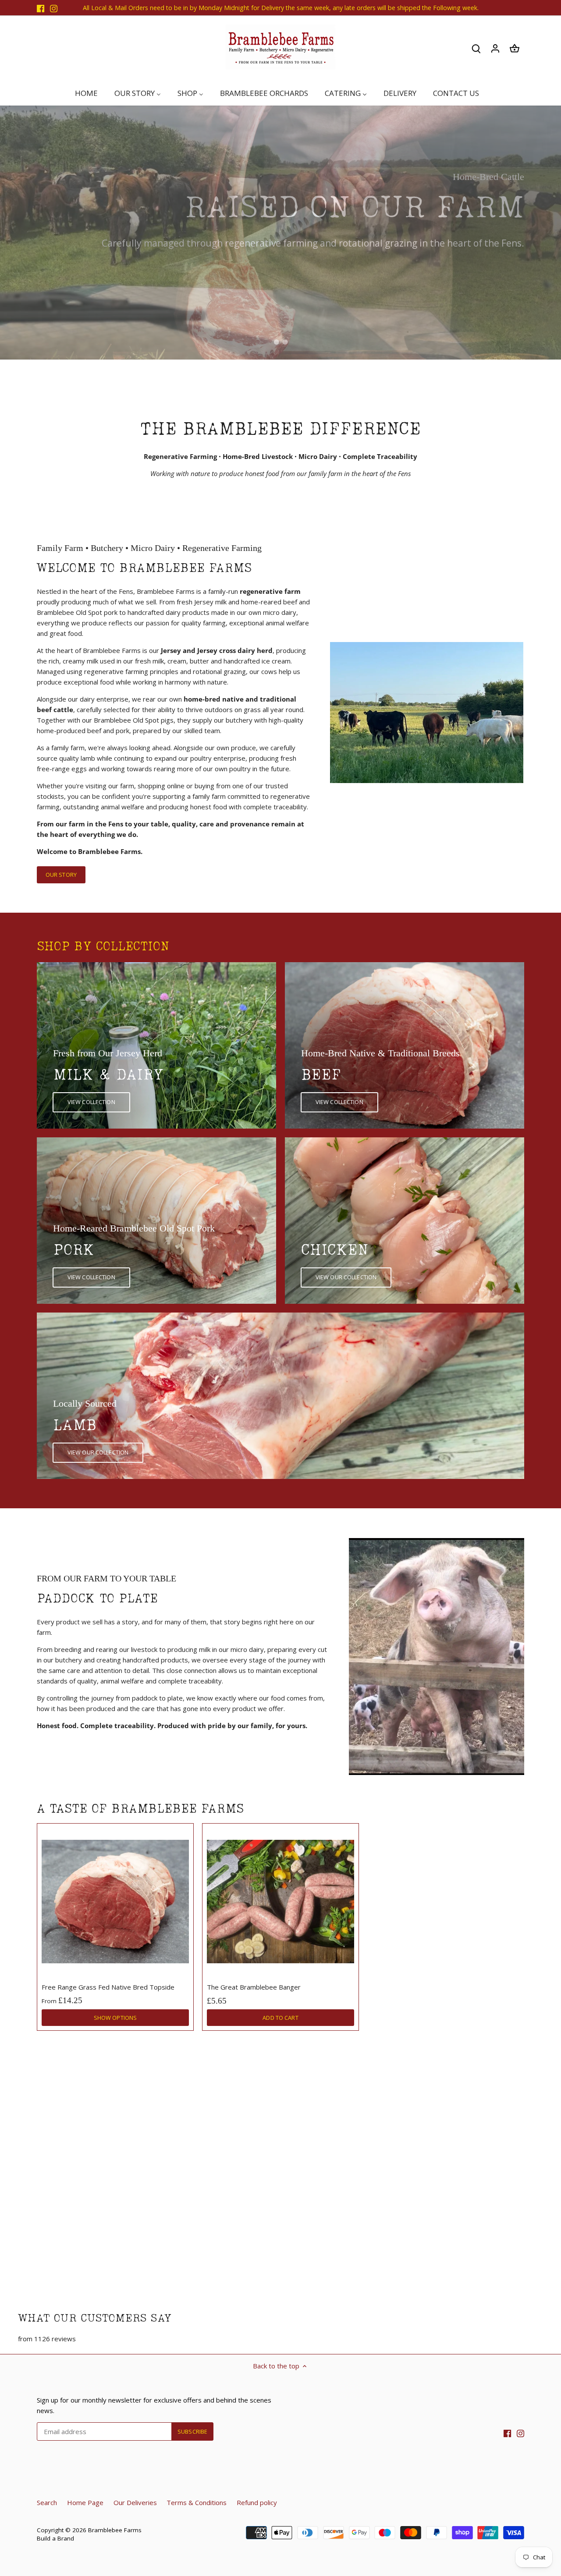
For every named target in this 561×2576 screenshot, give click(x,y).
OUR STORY (61, 875)
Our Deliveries (135, 2502)
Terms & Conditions (197, 2502)
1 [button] (276, 342)
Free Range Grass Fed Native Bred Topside (108, 1987)
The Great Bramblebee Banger (254, 1987)
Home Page (85, 2502)
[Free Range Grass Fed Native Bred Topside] (115, 1902)
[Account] (495, 48)
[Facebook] (41, 8)
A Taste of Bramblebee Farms (140, 1809)
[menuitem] (90, 93)
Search (47, 2502)
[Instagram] (54, 8)
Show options (115, 2018)
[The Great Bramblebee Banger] (280, 1902)
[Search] (476, 48)
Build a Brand (55, 2538)
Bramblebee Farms (115, 2530)
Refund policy (257, 2502)
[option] (280, 233)
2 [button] (285, 342)
